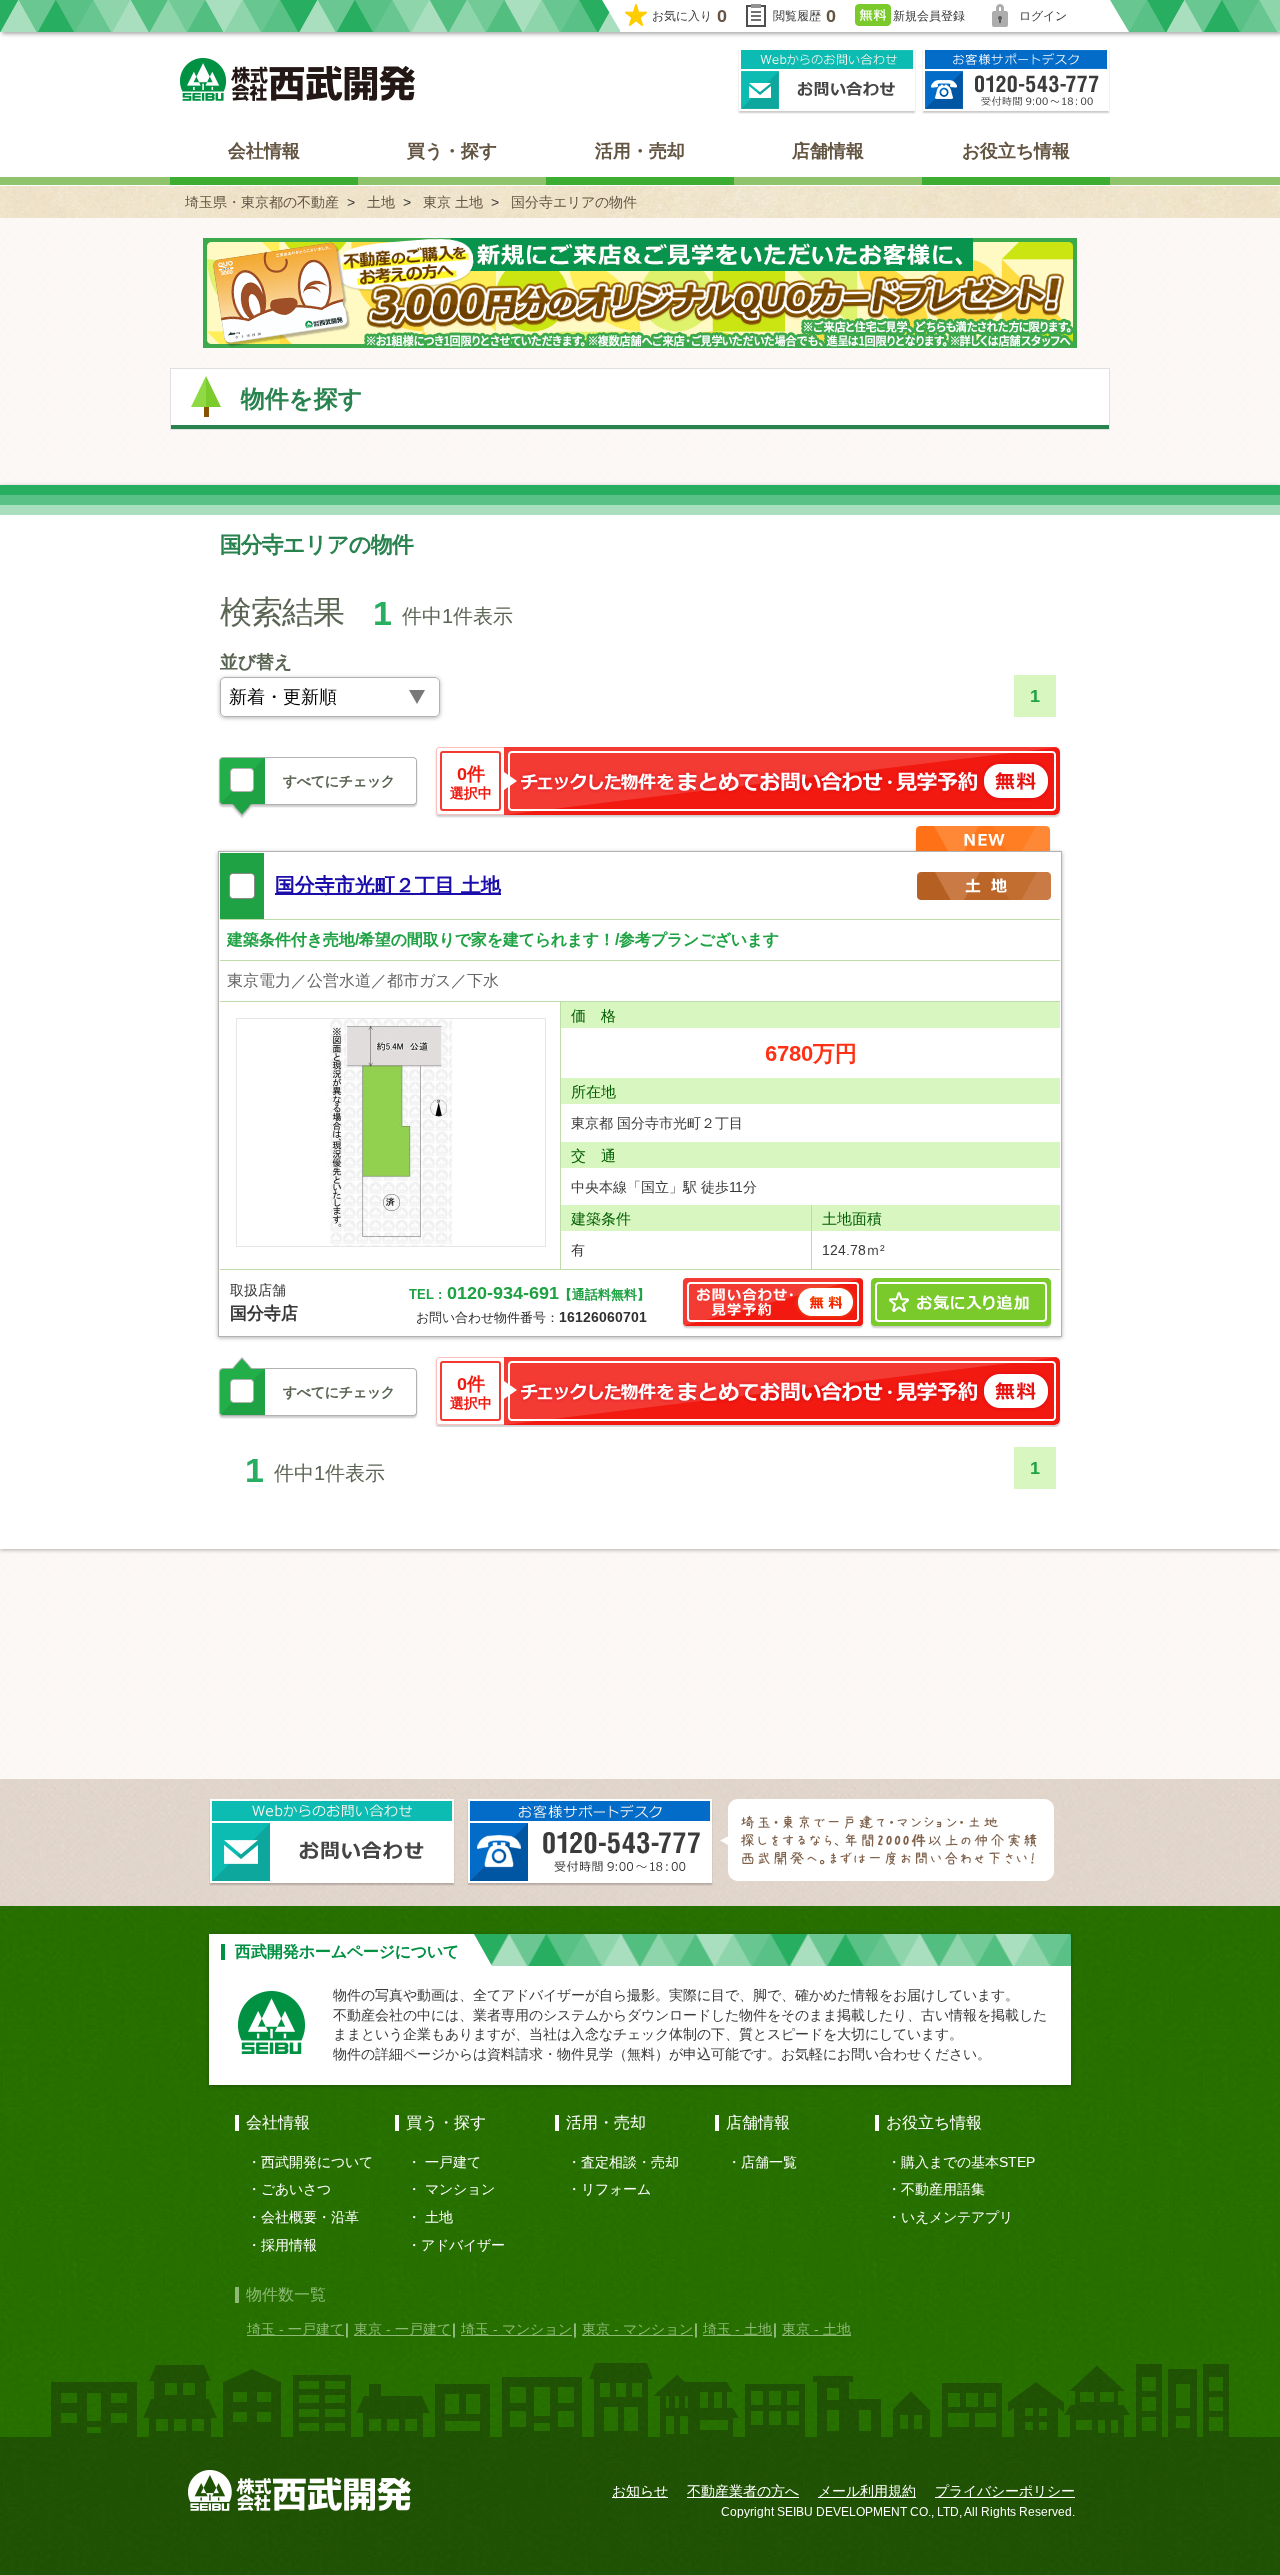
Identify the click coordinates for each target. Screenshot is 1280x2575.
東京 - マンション (637, 2329)
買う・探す (452, 151)
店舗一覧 (769, 2162)
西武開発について (317, 2162)
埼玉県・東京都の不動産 (262, 202)
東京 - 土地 (816, 2329)
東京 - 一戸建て (402, 2329)
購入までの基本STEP (968, 2162)
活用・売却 (640, 151)
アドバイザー (463, 2245)
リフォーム (616, 2189)
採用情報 (289, 2245)
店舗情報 (828, 151)
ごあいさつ (296, 2189)
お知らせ (640, 2491)
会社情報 (264, 151)
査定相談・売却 (630, 2162)
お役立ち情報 (1016, 151)
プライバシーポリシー (1005, 2491)
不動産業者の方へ (743, 2491)
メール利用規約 (867, 2491)
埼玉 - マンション (516, 2329)
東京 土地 (453, 202)
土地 (381, 202)
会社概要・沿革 (310, 2217)
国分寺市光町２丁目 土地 (388, 885)
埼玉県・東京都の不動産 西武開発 (297, 79)
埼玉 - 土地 (737, 2329)
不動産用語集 (943, 2189)
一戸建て (453, 2162)
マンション (460, 2189)
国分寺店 (264, 1313)
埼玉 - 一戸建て (295, 2329)
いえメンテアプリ (957, 2217)
